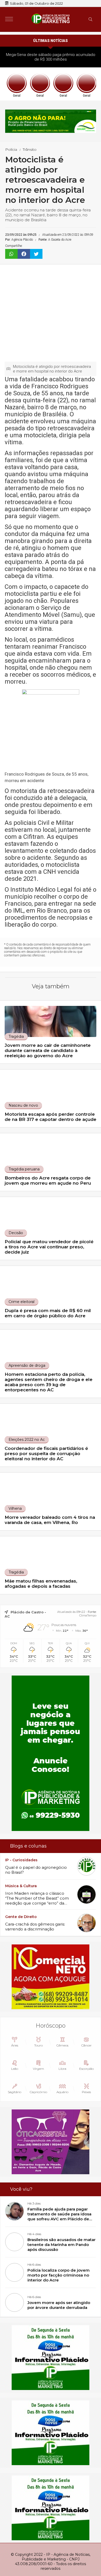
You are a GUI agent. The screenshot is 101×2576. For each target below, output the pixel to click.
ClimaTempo (88, 1615)
